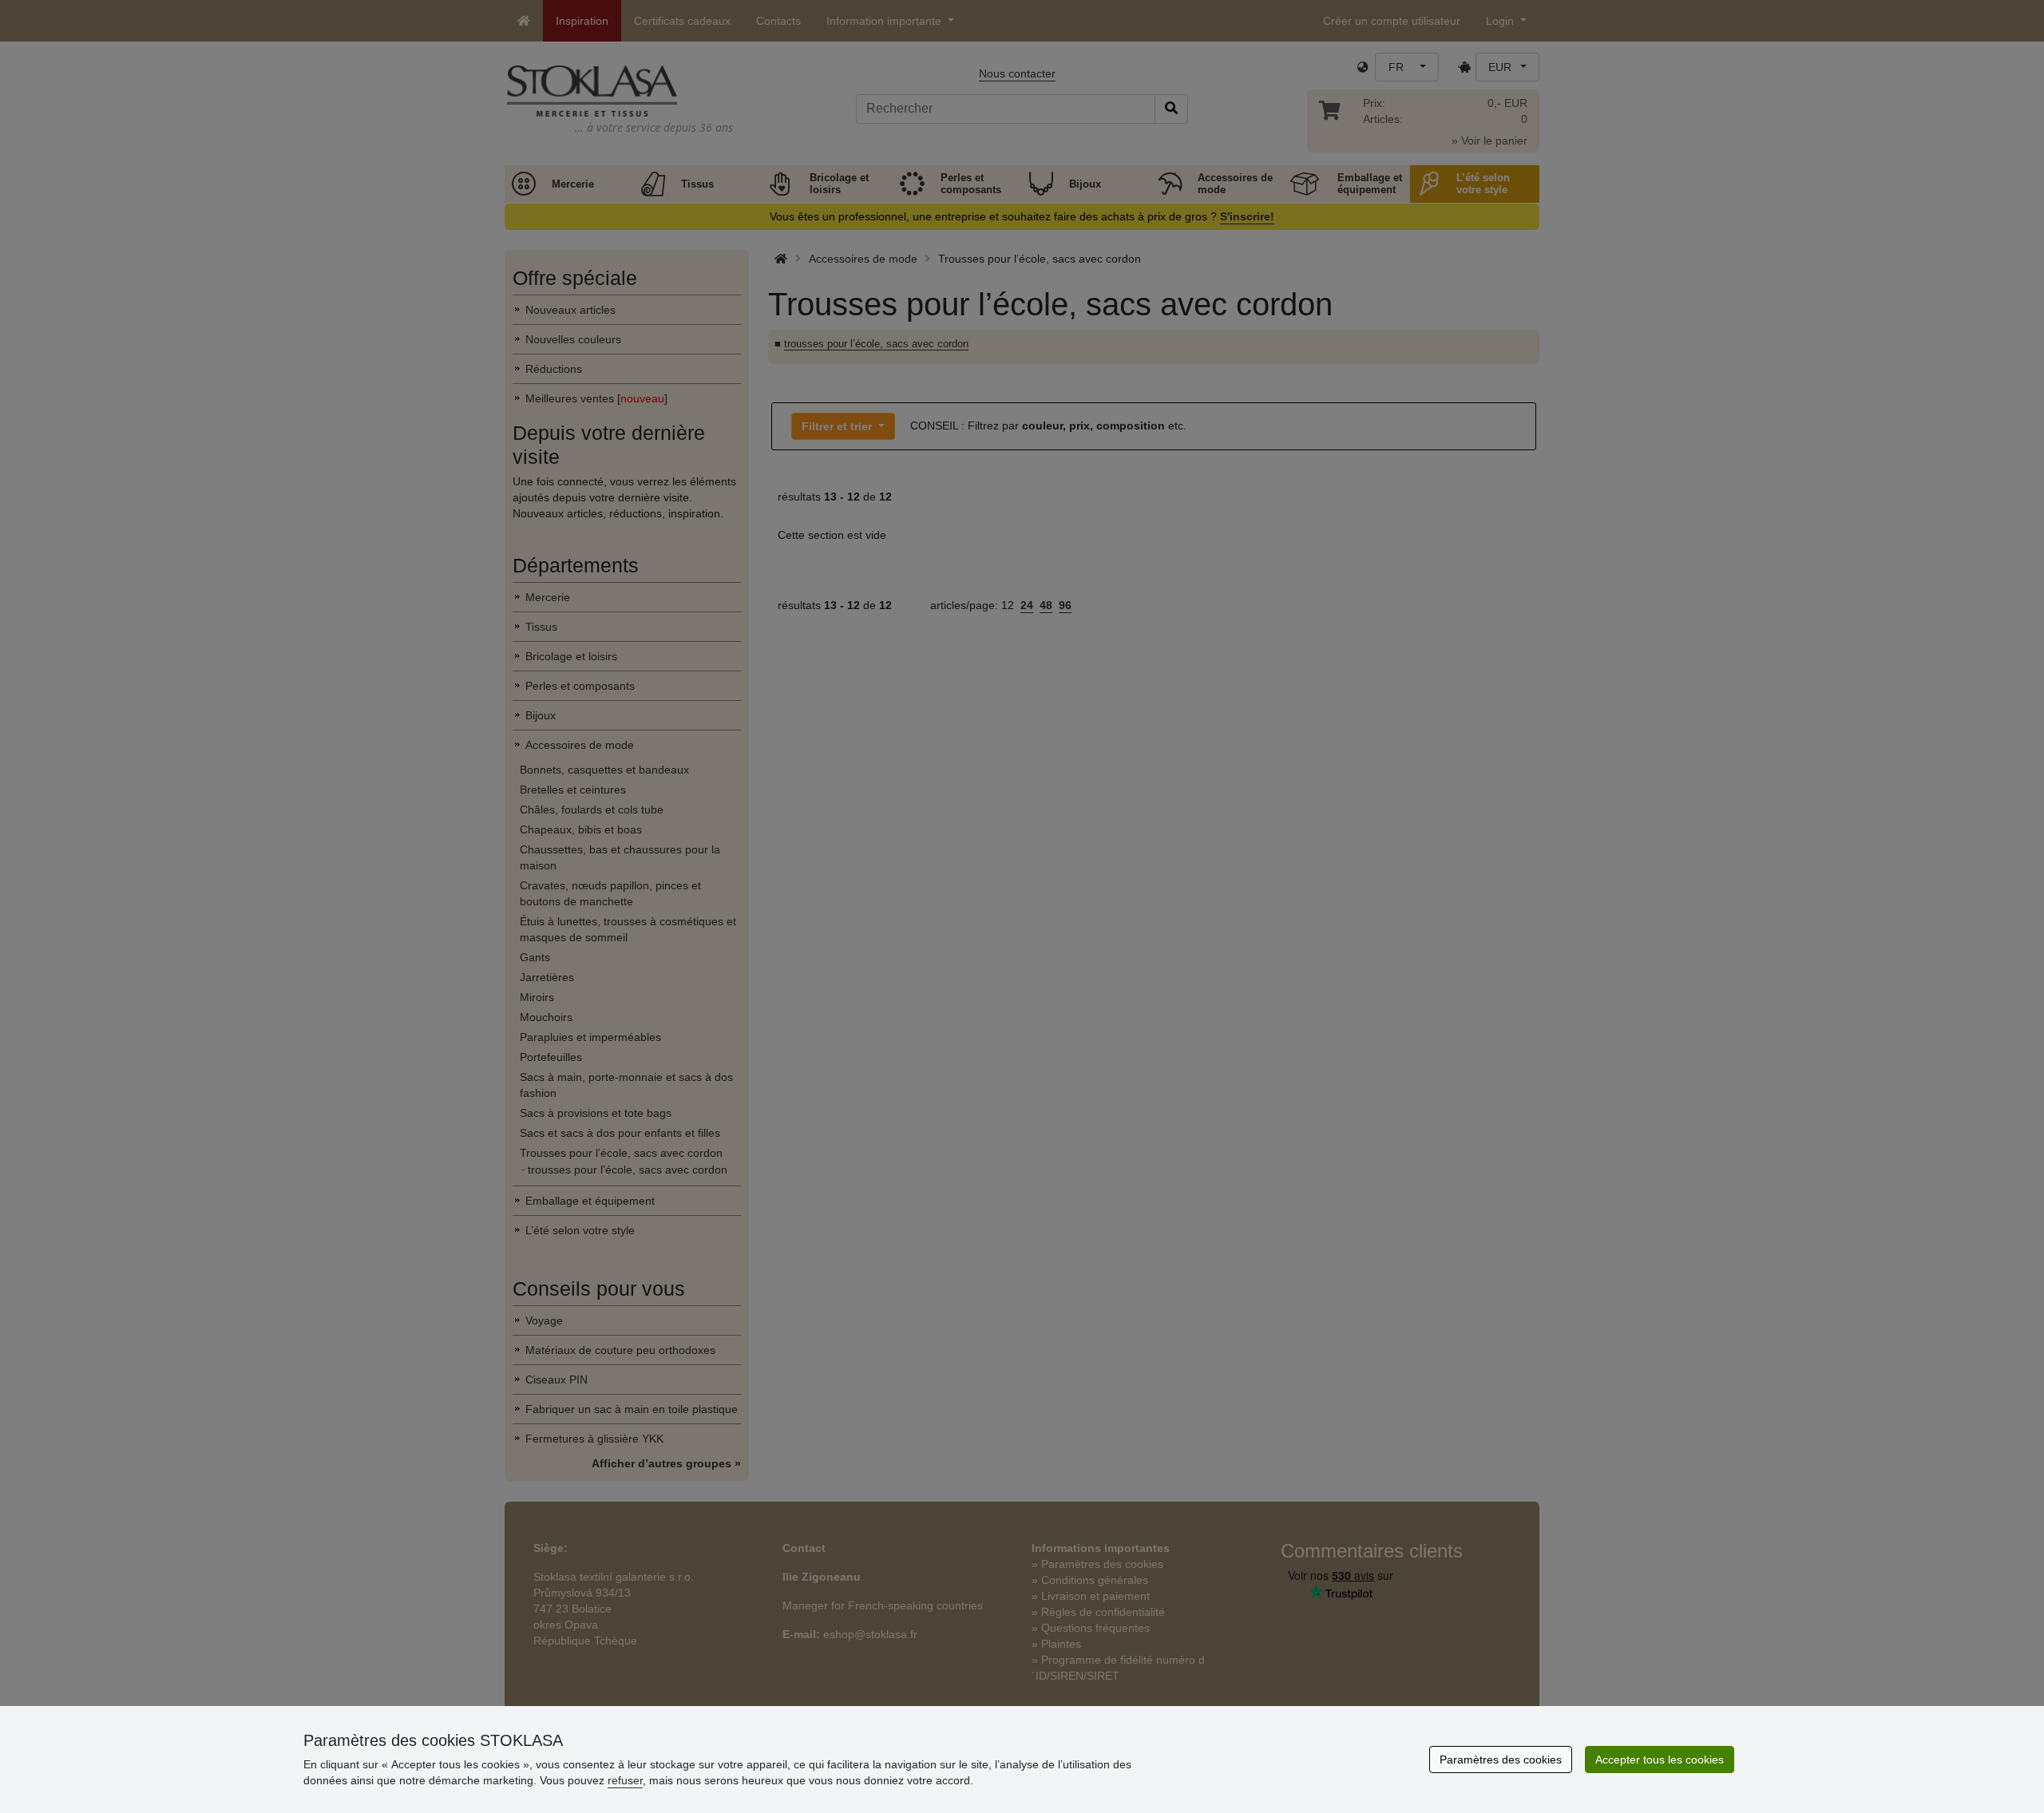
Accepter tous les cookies (1660, 1760)
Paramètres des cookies (1501, 1760)
